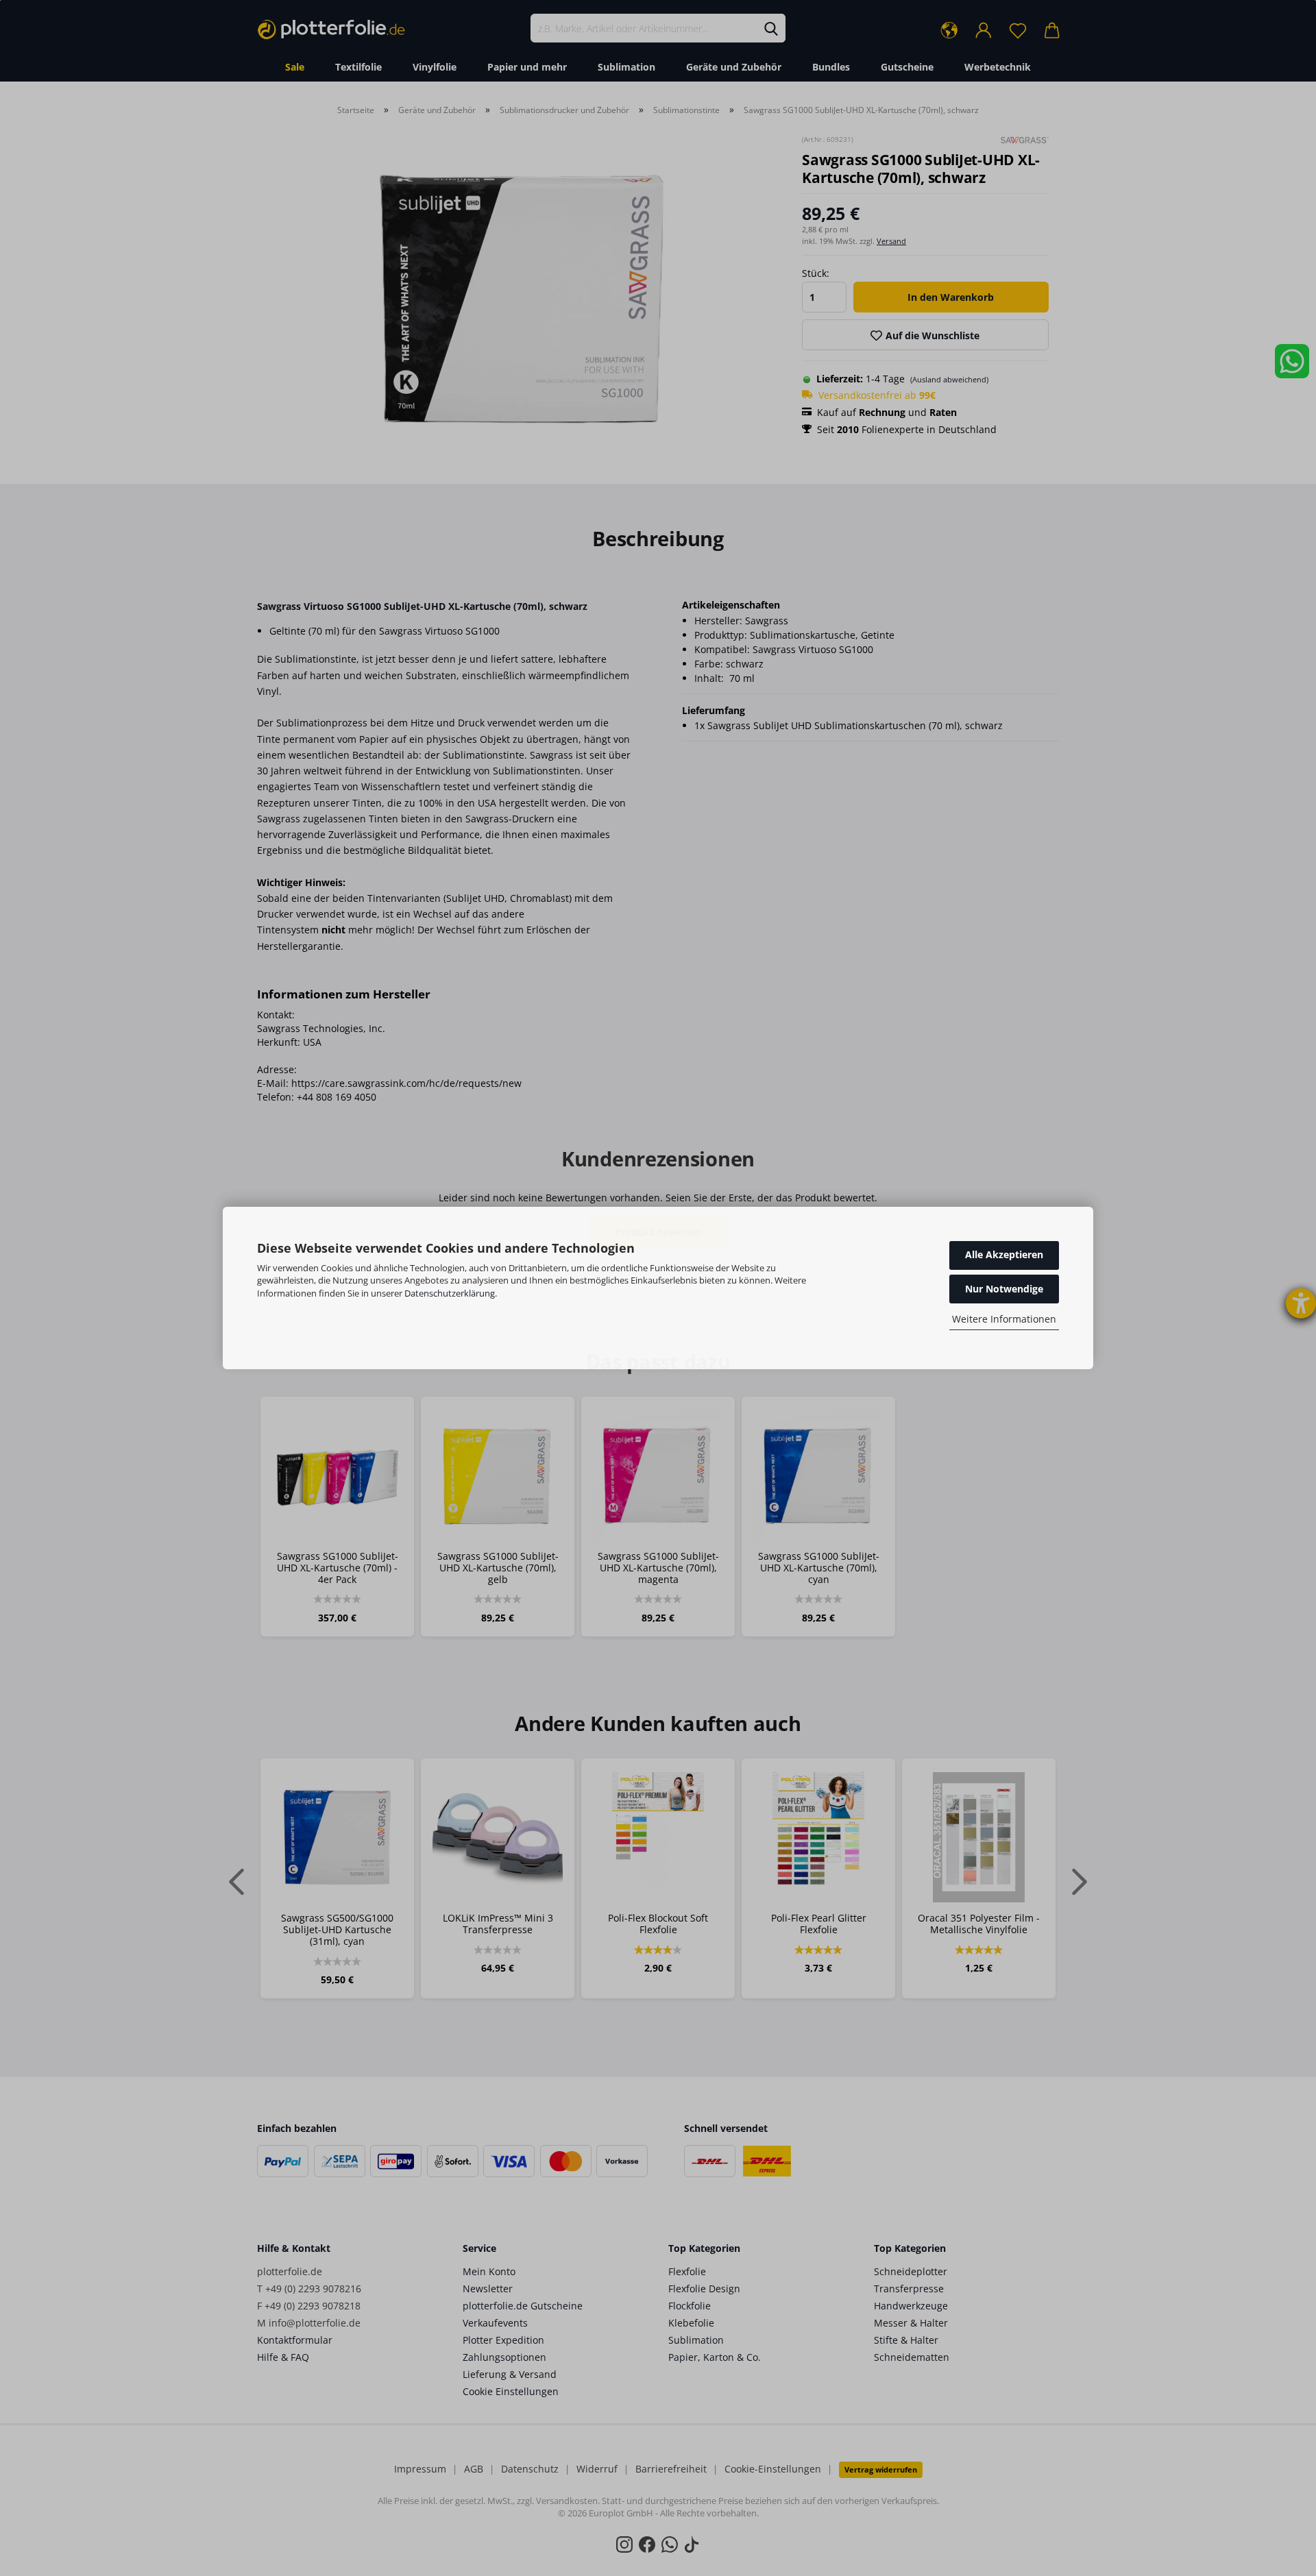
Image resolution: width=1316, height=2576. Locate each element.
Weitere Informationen (1004, 1319)
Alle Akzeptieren (1004, 1254)
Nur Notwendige (1004, 1289)
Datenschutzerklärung (450, 1293)
